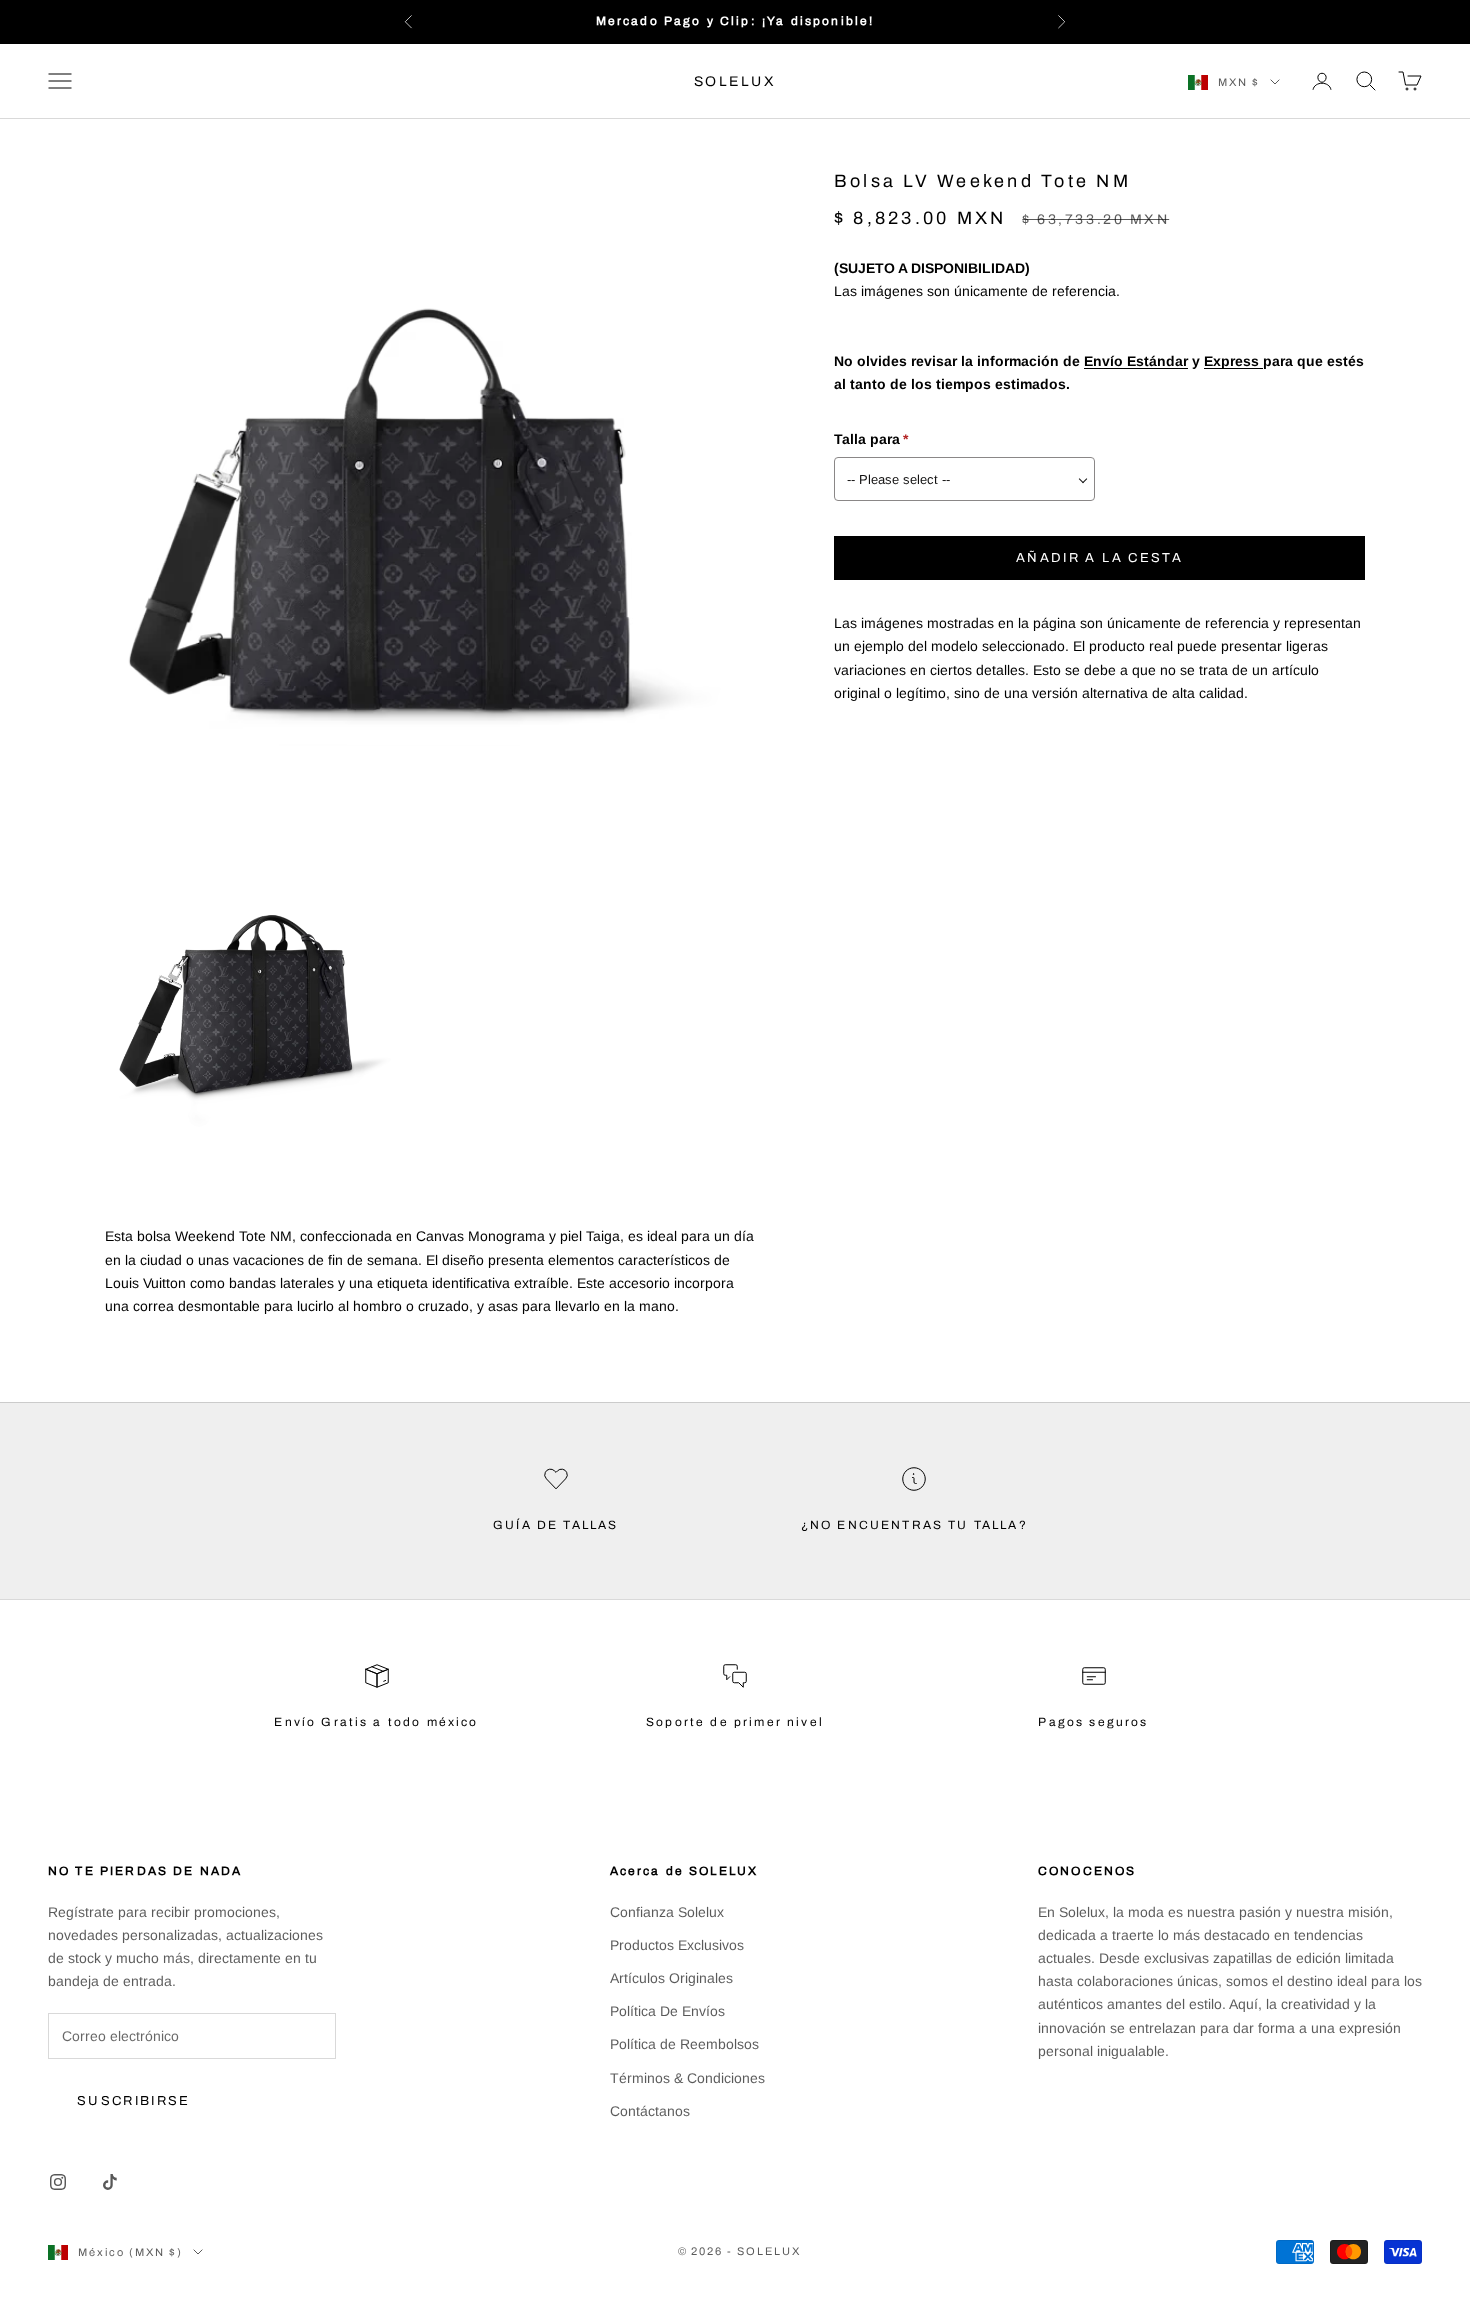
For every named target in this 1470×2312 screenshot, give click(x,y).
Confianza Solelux (667, 1912)
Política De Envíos (667, 2011)
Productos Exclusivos (677, 1945)
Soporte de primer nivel (735, 1722)
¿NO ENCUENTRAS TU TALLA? (914, 1525)
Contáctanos (650, 2111)
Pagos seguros (1093, 1722)
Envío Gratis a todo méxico (376, 1722)
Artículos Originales (671, 1978)
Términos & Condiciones (687, 2078)
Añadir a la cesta (1099, 558)
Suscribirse (134, 2101)
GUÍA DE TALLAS (555, 1525)
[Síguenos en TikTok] (110, 2182)
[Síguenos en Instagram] (58, 2182)
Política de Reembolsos (684, 2044)
